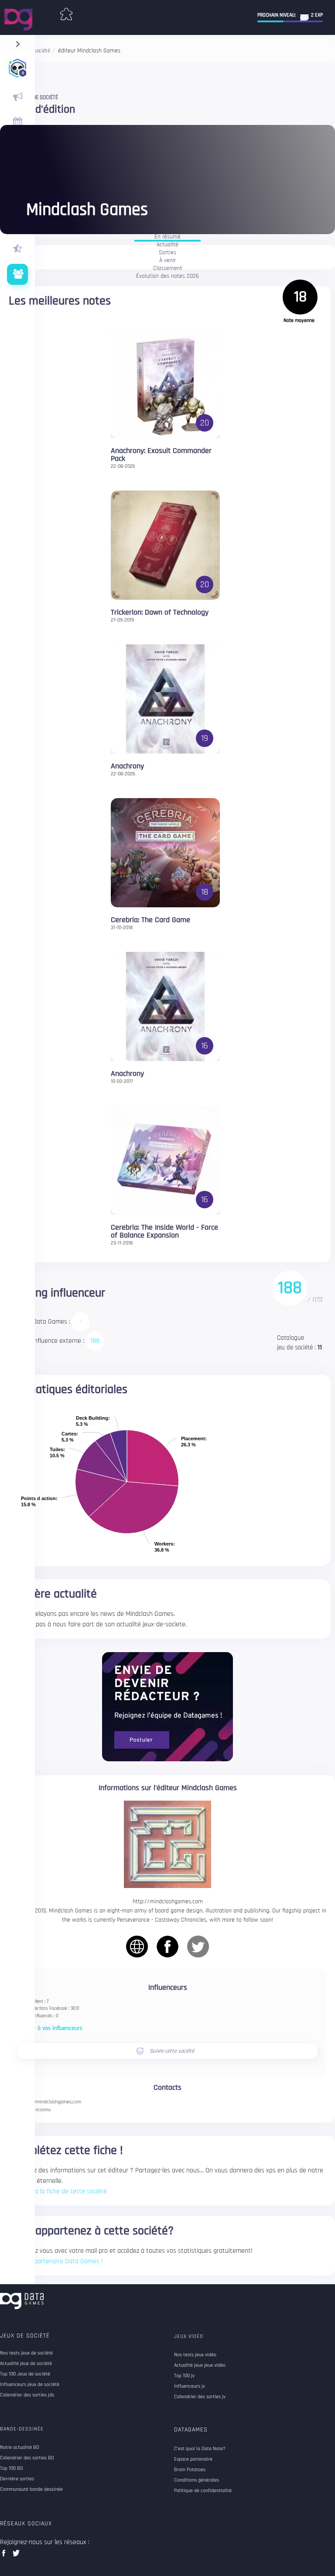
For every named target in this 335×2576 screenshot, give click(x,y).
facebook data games (5, 2556)
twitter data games (16, 2556)
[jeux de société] (66, 12)
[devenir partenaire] (167, 1706)
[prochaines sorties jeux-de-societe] (17, 122)
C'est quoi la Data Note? (200, 2449)
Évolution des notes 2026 (167, 277)
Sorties (167, 253)
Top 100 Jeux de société (25, 2374)
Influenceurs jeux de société (30, 2385)
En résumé (167, 237)
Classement (168, 269)
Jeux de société (25, 2336)
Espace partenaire (193, 2459)
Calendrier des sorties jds (27, 2395)
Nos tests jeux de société (26, 2353)
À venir (167, 261)
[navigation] (18, 42)
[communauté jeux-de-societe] (17, 274)
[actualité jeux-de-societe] (17, 97)
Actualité (167, 245)
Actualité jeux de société (26, 2364)
